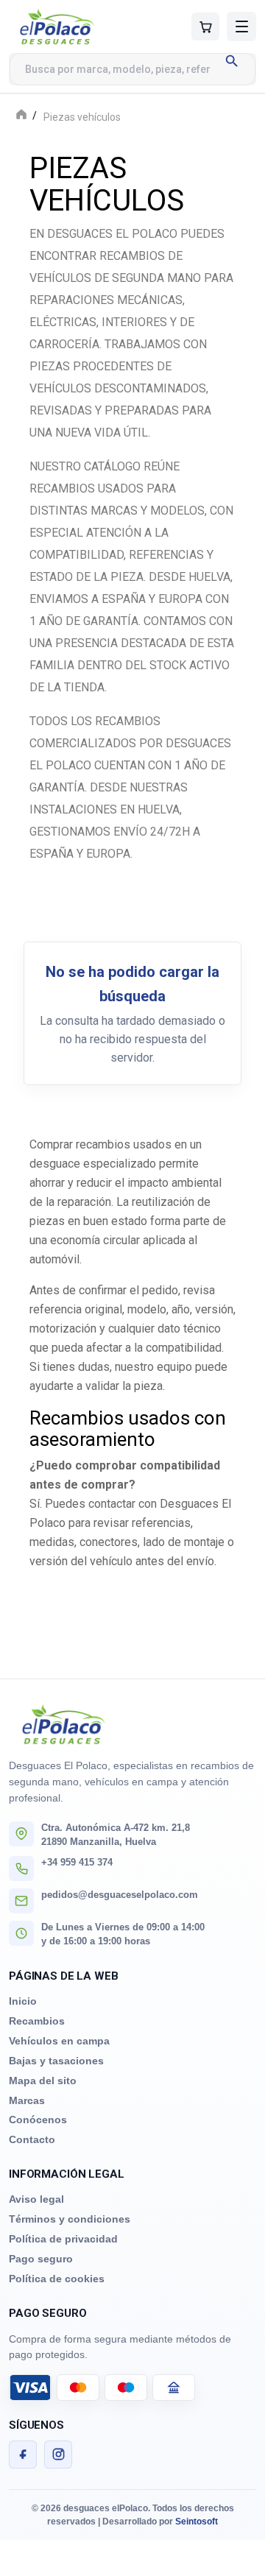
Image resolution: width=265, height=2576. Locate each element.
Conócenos (38, 2120)
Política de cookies (57, 2279)
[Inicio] (21, 116)
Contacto (32, 2139)
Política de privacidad (63, 2239)
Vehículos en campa (59, 2041)
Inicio (23, 2001)
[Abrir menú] (241, 27)
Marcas (27, 2100)
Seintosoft (197, 2522)
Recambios (37, 2021)
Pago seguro (41, 2259)
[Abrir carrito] (205, 27)
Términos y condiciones (70, 2219)
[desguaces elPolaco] (76, 27)
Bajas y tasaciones (56, 2061)
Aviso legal (36, 2199)
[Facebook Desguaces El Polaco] (23, 2455)
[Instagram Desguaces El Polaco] (58, 2455)
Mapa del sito (43, 2081)
